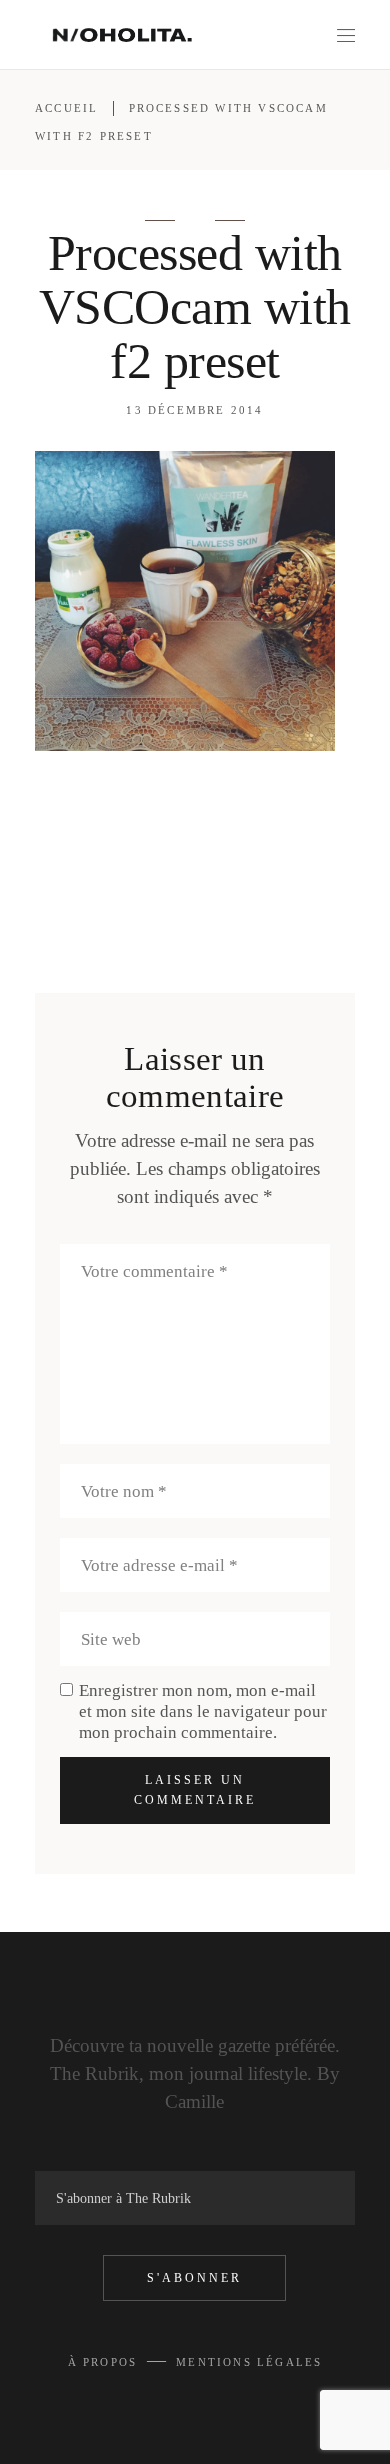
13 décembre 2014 (194, 410)
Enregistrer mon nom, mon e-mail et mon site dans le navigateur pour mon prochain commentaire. (203, 1711)
